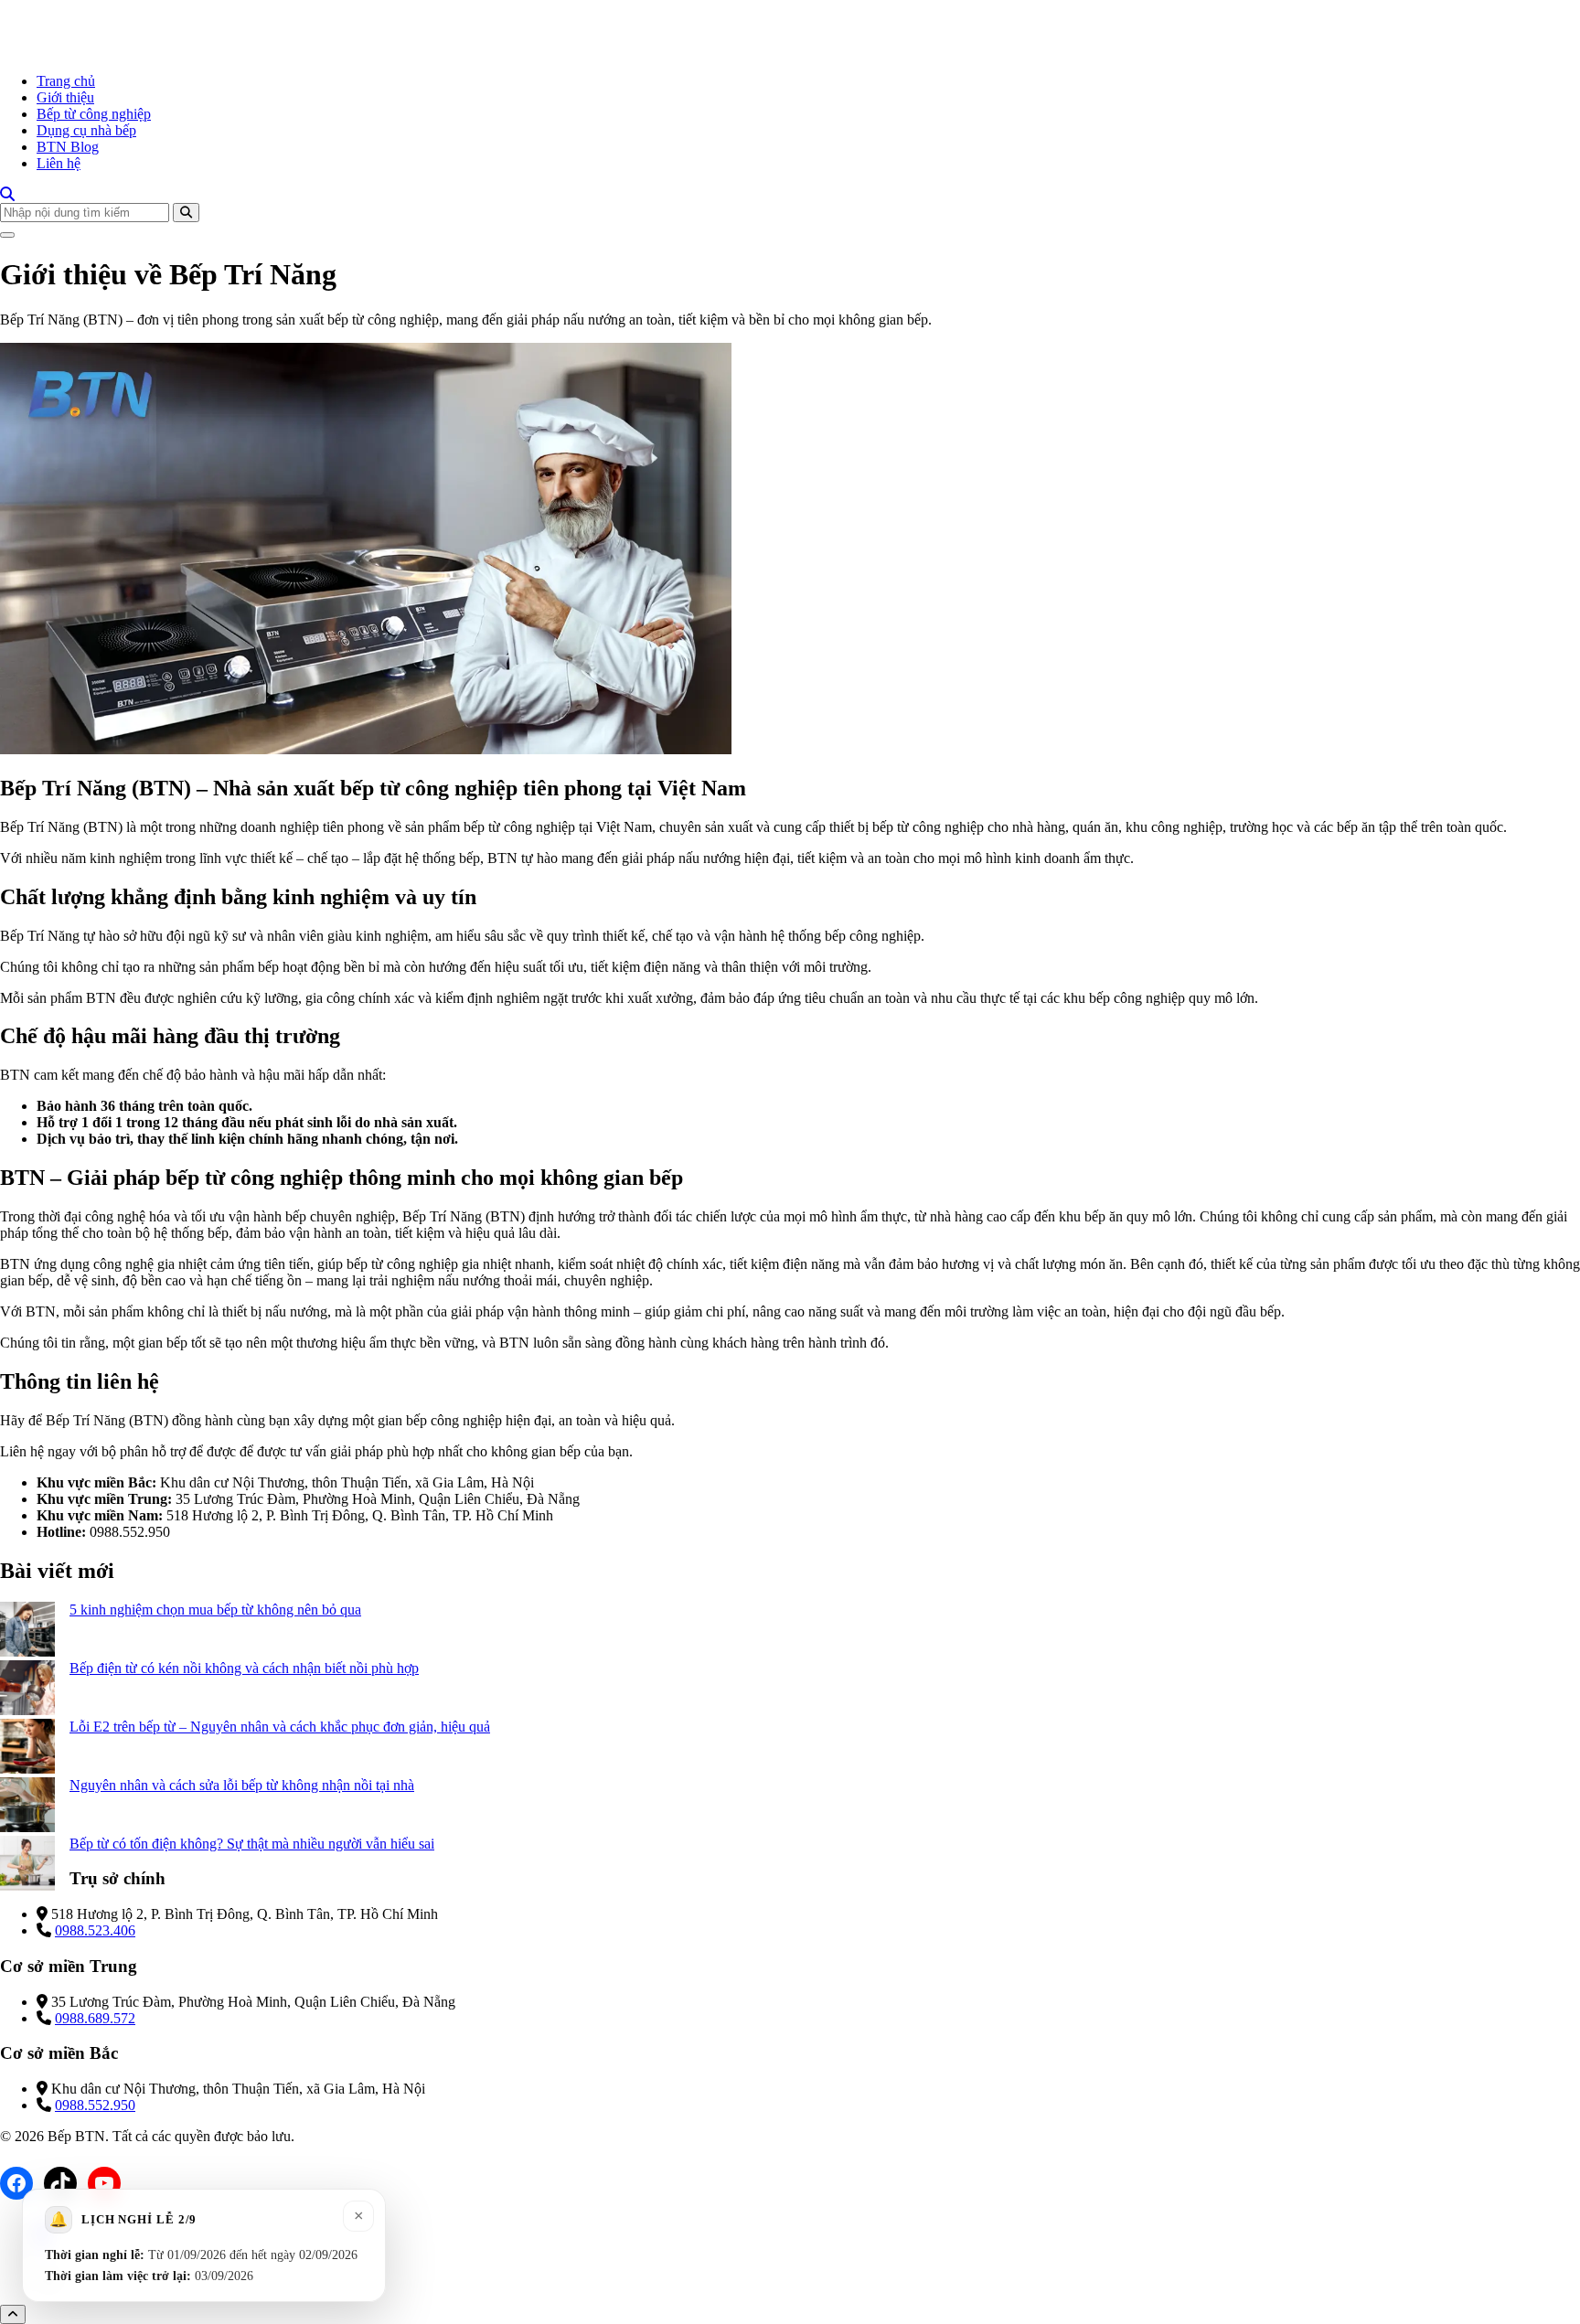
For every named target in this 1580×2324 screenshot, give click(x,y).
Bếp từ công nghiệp (94, 114)
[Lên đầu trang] (13, 2314)
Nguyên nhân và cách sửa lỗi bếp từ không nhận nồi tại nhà (242, 1785)
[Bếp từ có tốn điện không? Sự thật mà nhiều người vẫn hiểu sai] (27, 1865)
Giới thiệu (65, 97)
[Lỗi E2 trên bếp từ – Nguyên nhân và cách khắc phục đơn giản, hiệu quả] (27, 1748)
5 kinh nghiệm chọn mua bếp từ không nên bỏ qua (215, 1610)
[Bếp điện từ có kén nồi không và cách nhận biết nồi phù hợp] (27, 1690)
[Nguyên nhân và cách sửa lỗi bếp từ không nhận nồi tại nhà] (27, 1807)
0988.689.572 (95, 2018)
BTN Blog (68, 147)
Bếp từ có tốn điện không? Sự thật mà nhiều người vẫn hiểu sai (252, 1844)
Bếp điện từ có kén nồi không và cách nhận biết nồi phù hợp (244, 1668)
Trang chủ (66, 81)
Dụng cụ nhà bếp (86, 130)
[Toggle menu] (7, 235)
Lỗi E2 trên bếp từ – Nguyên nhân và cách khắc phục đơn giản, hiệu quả (280, 1727)
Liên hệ (59, 163)
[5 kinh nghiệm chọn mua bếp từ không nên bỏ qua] (27, 1631)
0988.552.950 (95, 2105)
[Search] (7, 194)
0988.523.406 (95, 1930)
